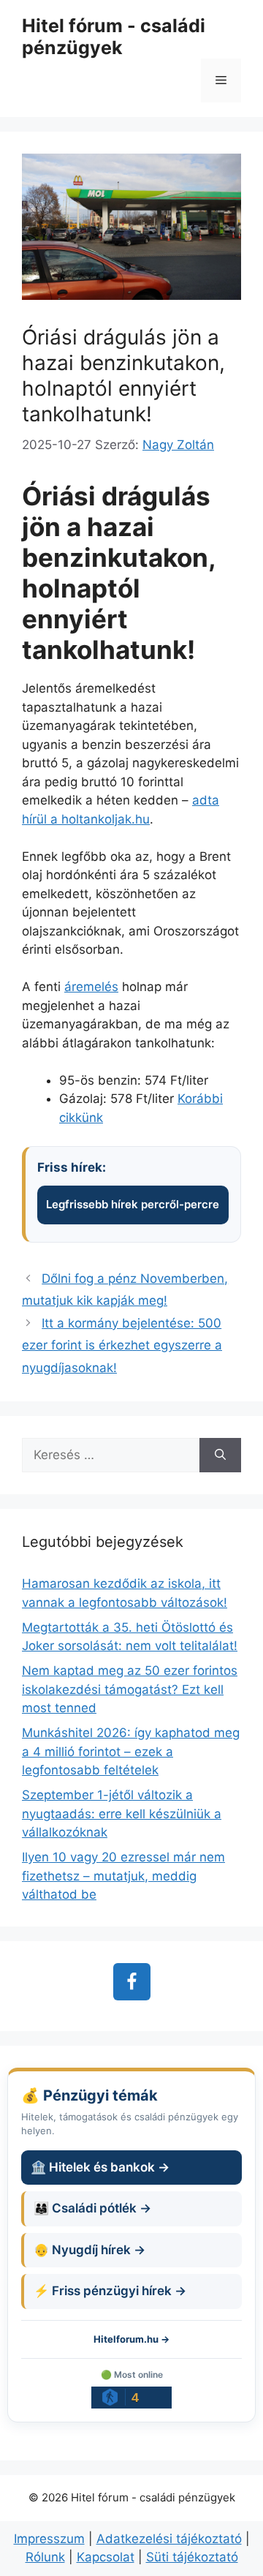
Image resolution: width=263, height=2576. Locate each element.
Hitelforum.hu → (131, 2339)
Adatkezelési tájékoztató (169, 2539)
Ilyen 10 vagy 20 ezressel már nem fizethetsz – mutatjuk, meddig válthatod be (123, 1876)
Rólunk (45, 2557)
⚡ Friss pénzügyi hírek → (110, 2291)
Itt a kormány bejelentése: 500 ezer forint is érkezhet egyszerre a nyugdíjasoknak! (122, 1345)
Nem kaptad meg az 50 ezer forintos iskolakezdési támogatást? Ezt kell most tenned (130, 1689)
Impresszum (49, 2539)
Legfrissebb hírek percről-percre (133, 1204)
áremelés (91, 987)
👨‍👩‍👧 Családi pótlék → (92, 2208)
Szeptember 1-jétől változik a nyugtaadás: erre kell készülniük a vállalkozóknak (122, 1814)
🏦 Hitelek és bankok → (100, 2167)
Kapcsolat (106, 2557)
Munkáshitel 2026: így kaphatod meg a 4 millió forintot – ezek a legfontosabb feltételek (131, 1751)
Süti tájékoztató (192, 2557)
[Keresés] (220, 1455)
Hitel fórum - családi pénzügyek (114, 37)
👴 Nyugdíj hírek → (89, 2250)
